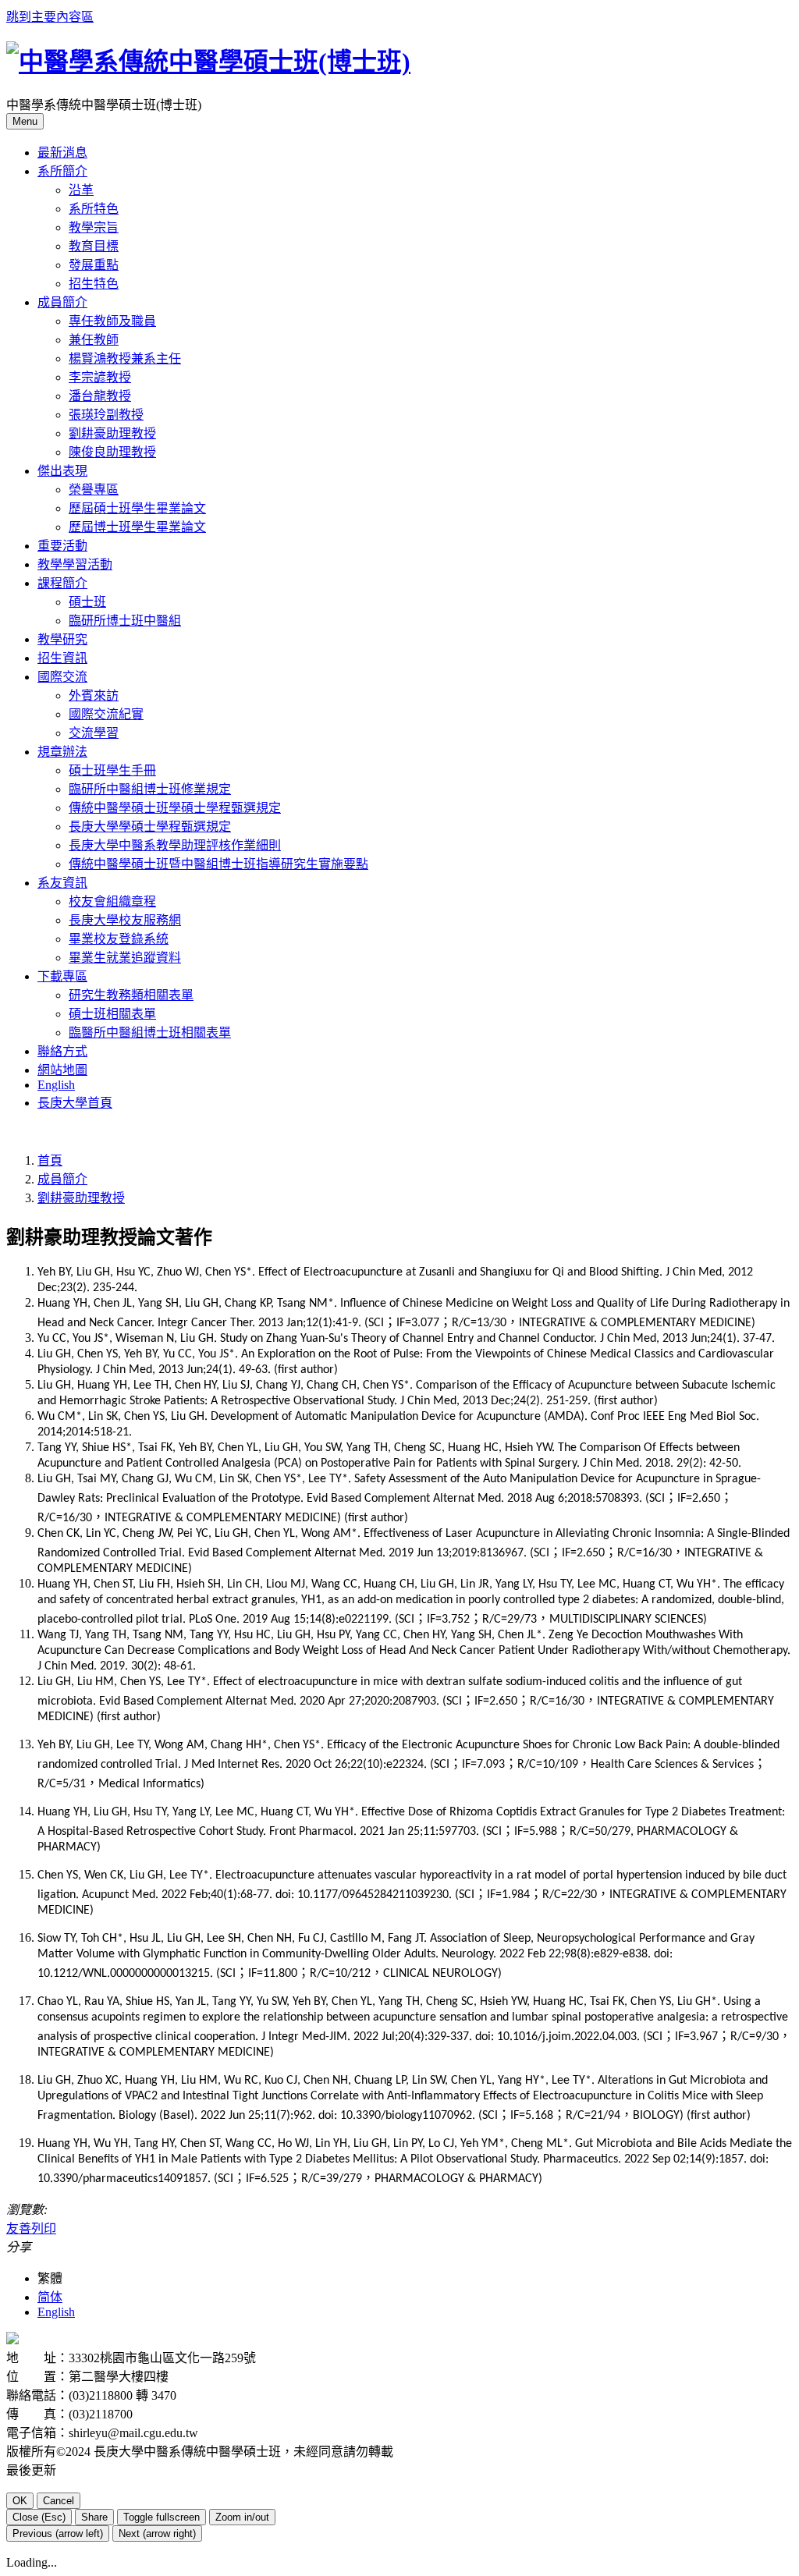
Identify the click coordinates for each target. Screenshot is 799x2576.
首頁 (50, 1160)
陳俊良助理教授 (112, 452)
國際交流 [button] (62, 677)
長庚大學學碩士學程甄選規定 (150, 827)
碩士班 (87, 602)
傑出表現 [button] (62, 471)
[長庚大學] (12, 2340)
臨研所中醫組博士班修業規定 (150, 789)
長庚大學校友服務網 (125, 920)
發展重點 (94, 265)
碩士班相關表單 (112, 1014)
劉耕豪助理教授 (112, 433)
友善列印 (31, 2228)
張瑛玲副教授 (106, 415)
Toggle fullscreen (162, 2517)
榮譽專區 (94, 490)
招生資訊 (62, 658)
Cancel (59, 2501)
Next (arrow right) (157, 2533)
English (56, 1085)
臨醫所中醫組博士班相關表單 (150, 1033)
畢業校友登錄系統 (119, 939)
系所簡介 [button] (62, 171)
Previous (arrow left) (58, 2533)
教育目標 (94, 246)
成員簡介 (62, 1179)
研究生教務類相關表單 (131, 995)
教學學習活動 (75, 564)
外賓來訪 (94, 695)
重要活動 (62, 546)
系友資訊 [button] (62, 883)
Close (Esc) (39, 2517)
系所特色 (94, 209)
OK (20, 2501)
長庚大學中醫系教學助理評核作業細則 (175, 845)
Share (94, 2517)
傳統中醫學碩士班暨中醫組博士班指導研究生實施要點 (218, 864)
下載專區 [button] (62, 976)
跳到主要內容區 (50, 17)
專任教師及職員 (112, 321)
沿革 (81, 190)
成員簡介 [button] (62, 302)
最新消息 (62, 153)
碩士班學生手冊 (112, 770)
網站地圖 (62, 1070)
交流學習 (94, 733)
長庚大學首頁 (75, 1103)
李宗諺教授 (100, 377)
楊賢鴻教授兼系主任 (125, 358)
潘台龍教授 (100, 396)
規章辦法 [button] (62, 752)
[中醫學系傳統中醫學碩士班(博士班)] (208, 62)
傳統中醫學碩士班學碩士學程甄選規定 (175, 808)
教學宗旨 (94, 227)
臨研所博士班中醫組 (125, 621)
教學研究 (62, 639)
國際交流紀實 (106, 714)
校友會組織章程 (112, 901)
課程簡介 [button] (62, 583)
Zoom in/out (242, 2517)
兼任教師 (94, 340)
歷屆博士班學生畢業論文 (137, 527)
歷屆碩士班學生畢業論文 (137, 508)
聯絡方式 (62, 1051)
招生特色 (94, 284)
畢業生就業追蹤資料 (125, 958)
